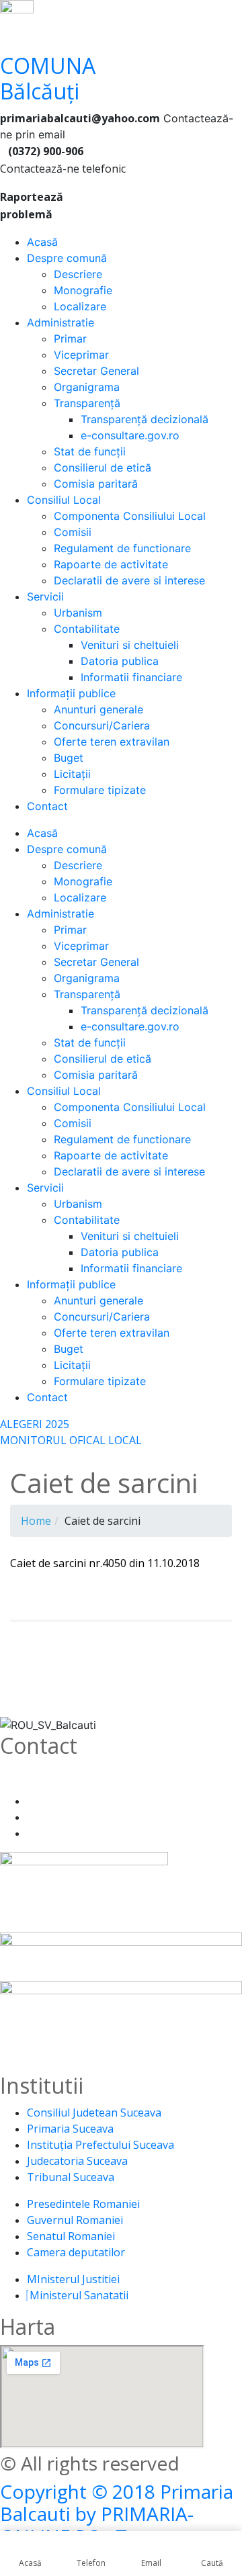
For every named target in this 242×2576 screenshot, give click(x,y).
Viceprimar (81, 355)
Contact (47, 806)
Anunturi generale (98, 709)
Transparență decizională (145, 419)
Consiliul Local (64, 500)
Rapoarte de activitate (111, 564)
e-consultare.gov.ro (130, 435)
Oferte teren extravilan (112, 742)
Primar (70, 339)
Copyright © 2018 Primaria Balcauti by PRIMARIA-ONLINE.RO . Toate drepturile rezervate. (117, 2525)
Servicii (45, 596)
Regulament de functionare (122, 548)
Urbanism (78, 613)
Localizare (80, 306)
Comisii (73, 532)
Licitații (72, 774)
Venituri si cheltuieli (130, 645)
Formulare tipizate (100, 790)
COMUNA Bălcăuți (48, 78)
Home (36, 1521)
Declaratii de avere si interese (129, 580)
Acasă (42, 242)
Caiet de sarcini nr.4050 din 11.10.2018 (105, 1563)
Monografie (83, 290)
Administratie (61, 322)
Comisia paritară (96, 484)
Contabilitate (87, 629)
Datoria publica (120, 661)
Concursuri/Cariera (102, 725)
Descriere (78, 274)
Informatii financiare (131, 677)
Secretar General (96, 371)
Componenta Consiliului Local (130, 516)
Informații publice (71, 693)
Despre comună (67, 258)
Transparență (87, 403)
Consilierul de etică (103, 468)
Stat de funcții (90, 451)
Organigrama (87, 387)
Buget (69, 758)
